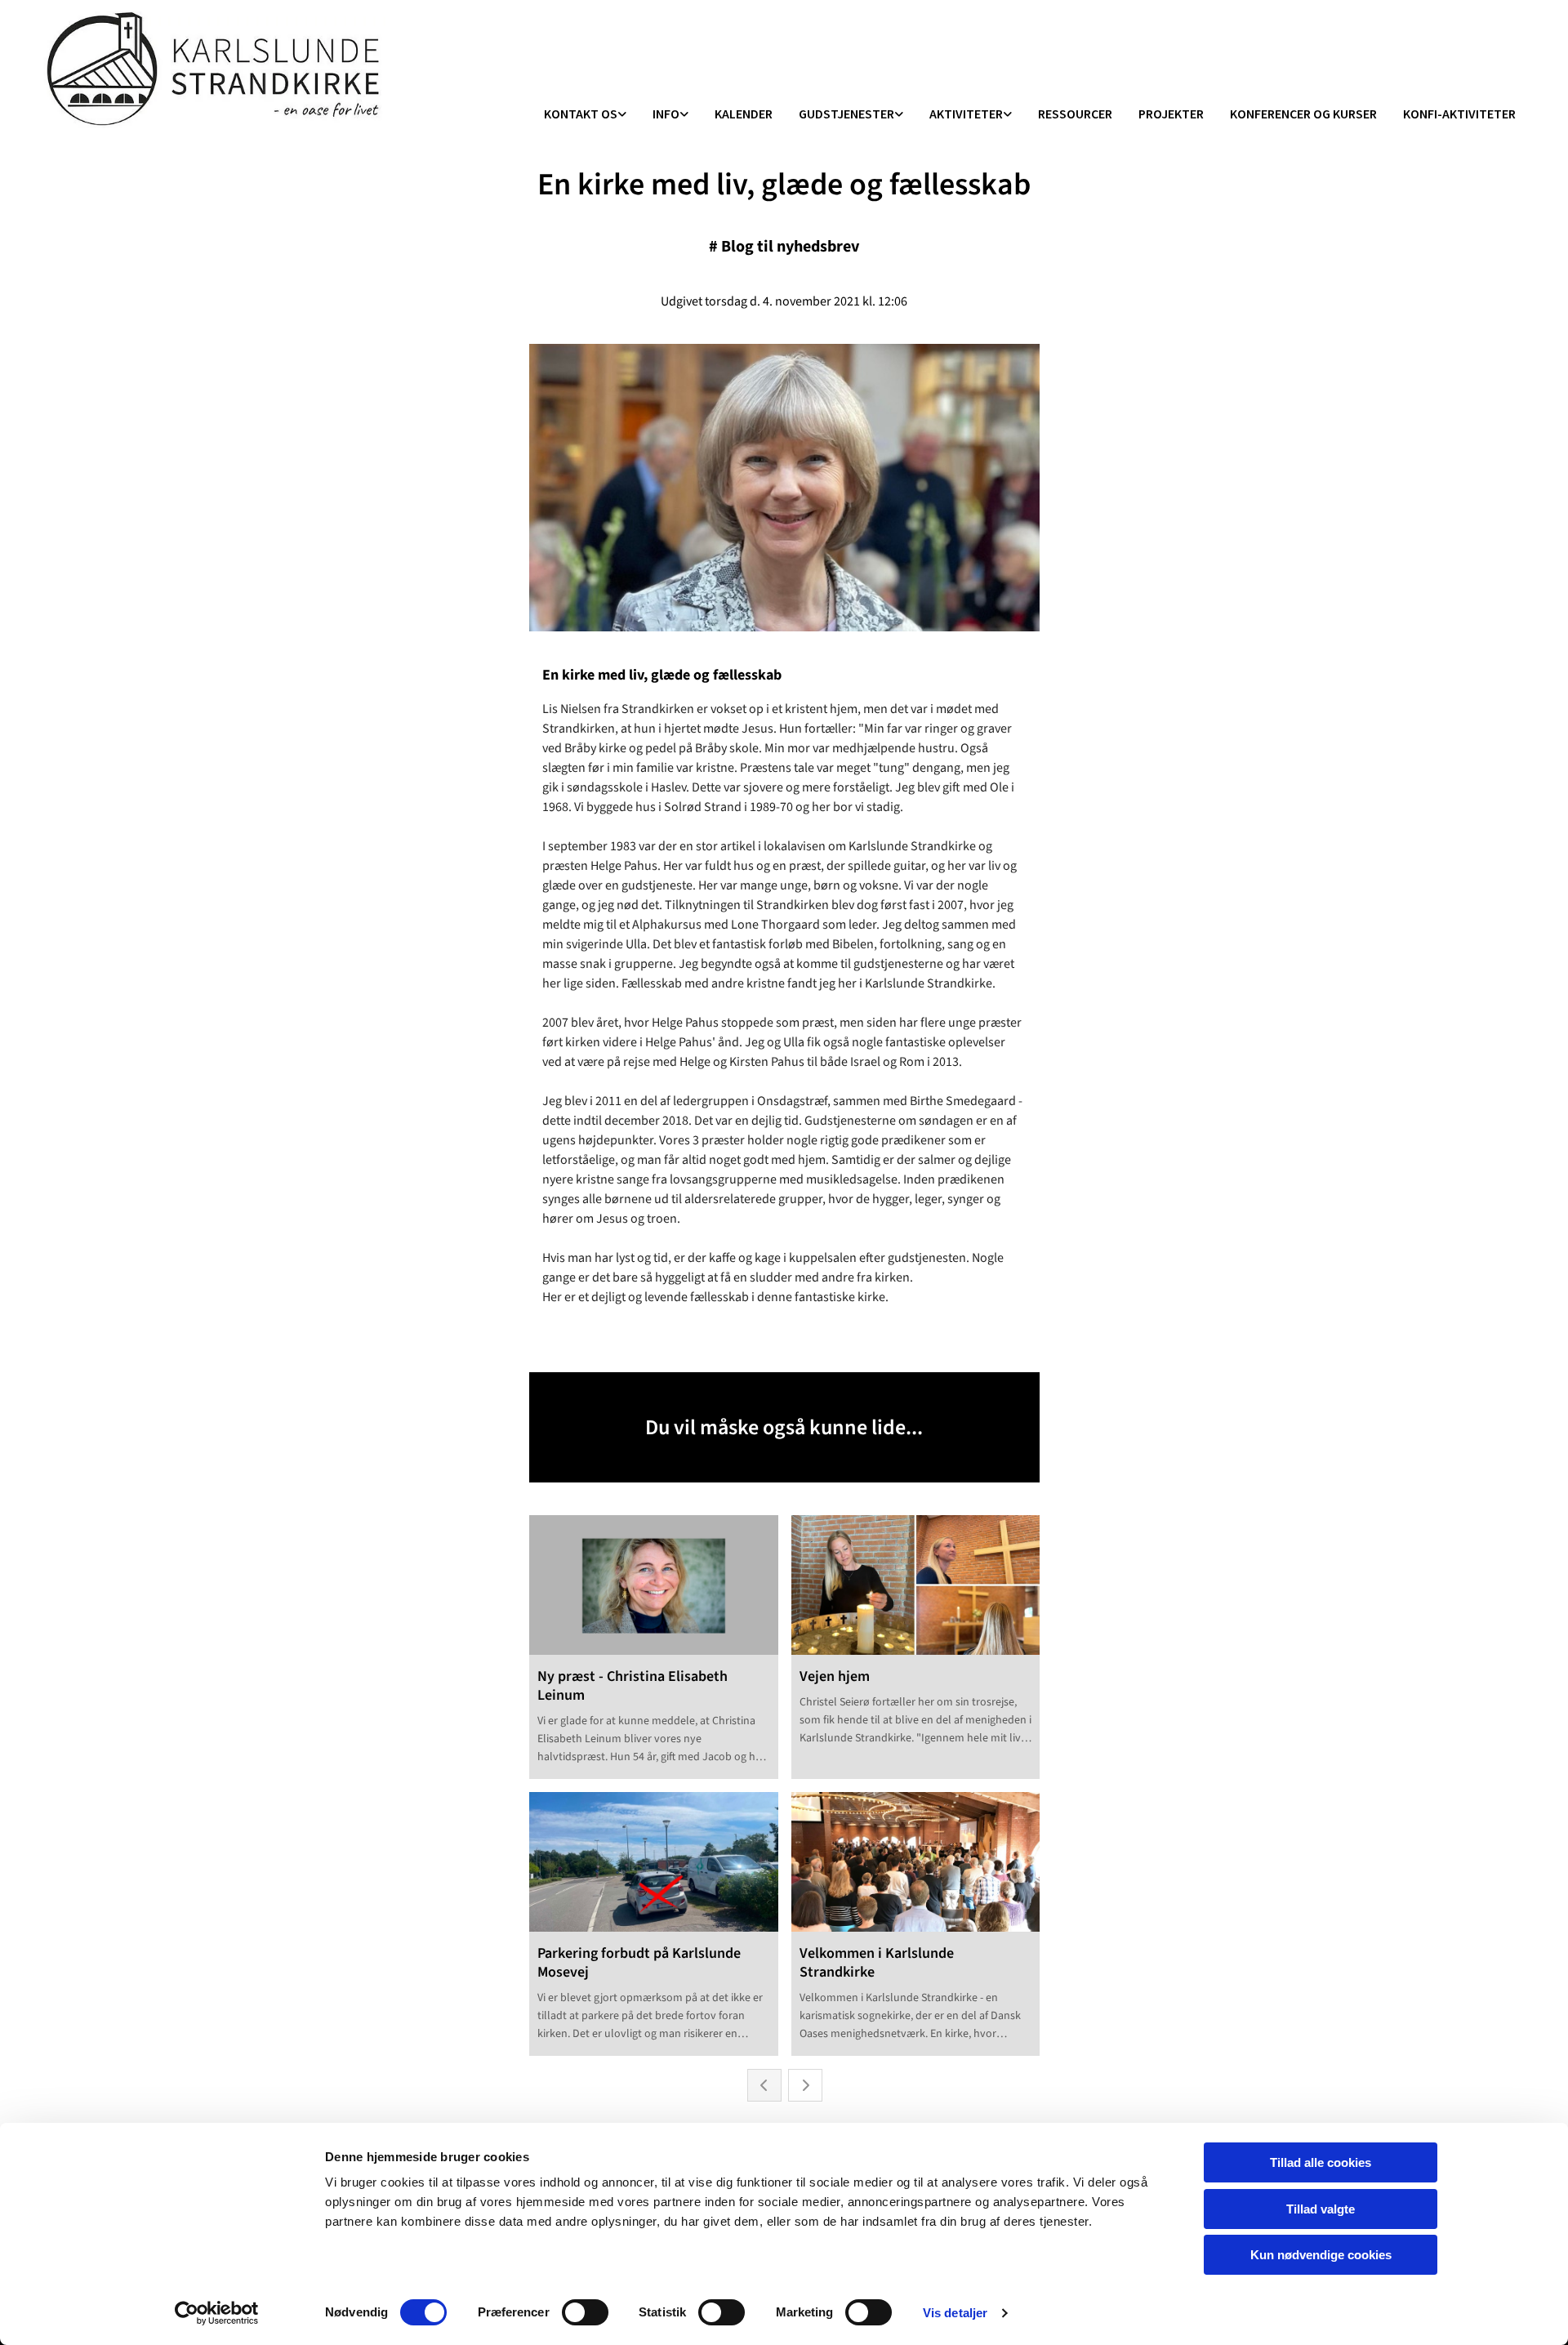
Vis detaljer (955, 2313)
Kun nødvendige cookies (1321, 2255)
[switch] (585, 2312)
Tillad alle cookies (1321, 2162)
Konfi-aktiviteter (1459, 114)
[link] (585, 115)
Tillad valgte (1321, 2209)
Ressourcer (1075, 114)
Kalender (744, 114)
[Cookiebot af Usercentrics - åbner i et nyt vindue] (217, 2313)
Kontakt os (581, 114)
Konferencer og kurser (1303, 114)
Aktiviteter (966, 114)
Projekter (1171, 114)
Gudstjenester (846, 114)
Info (666, 114)
